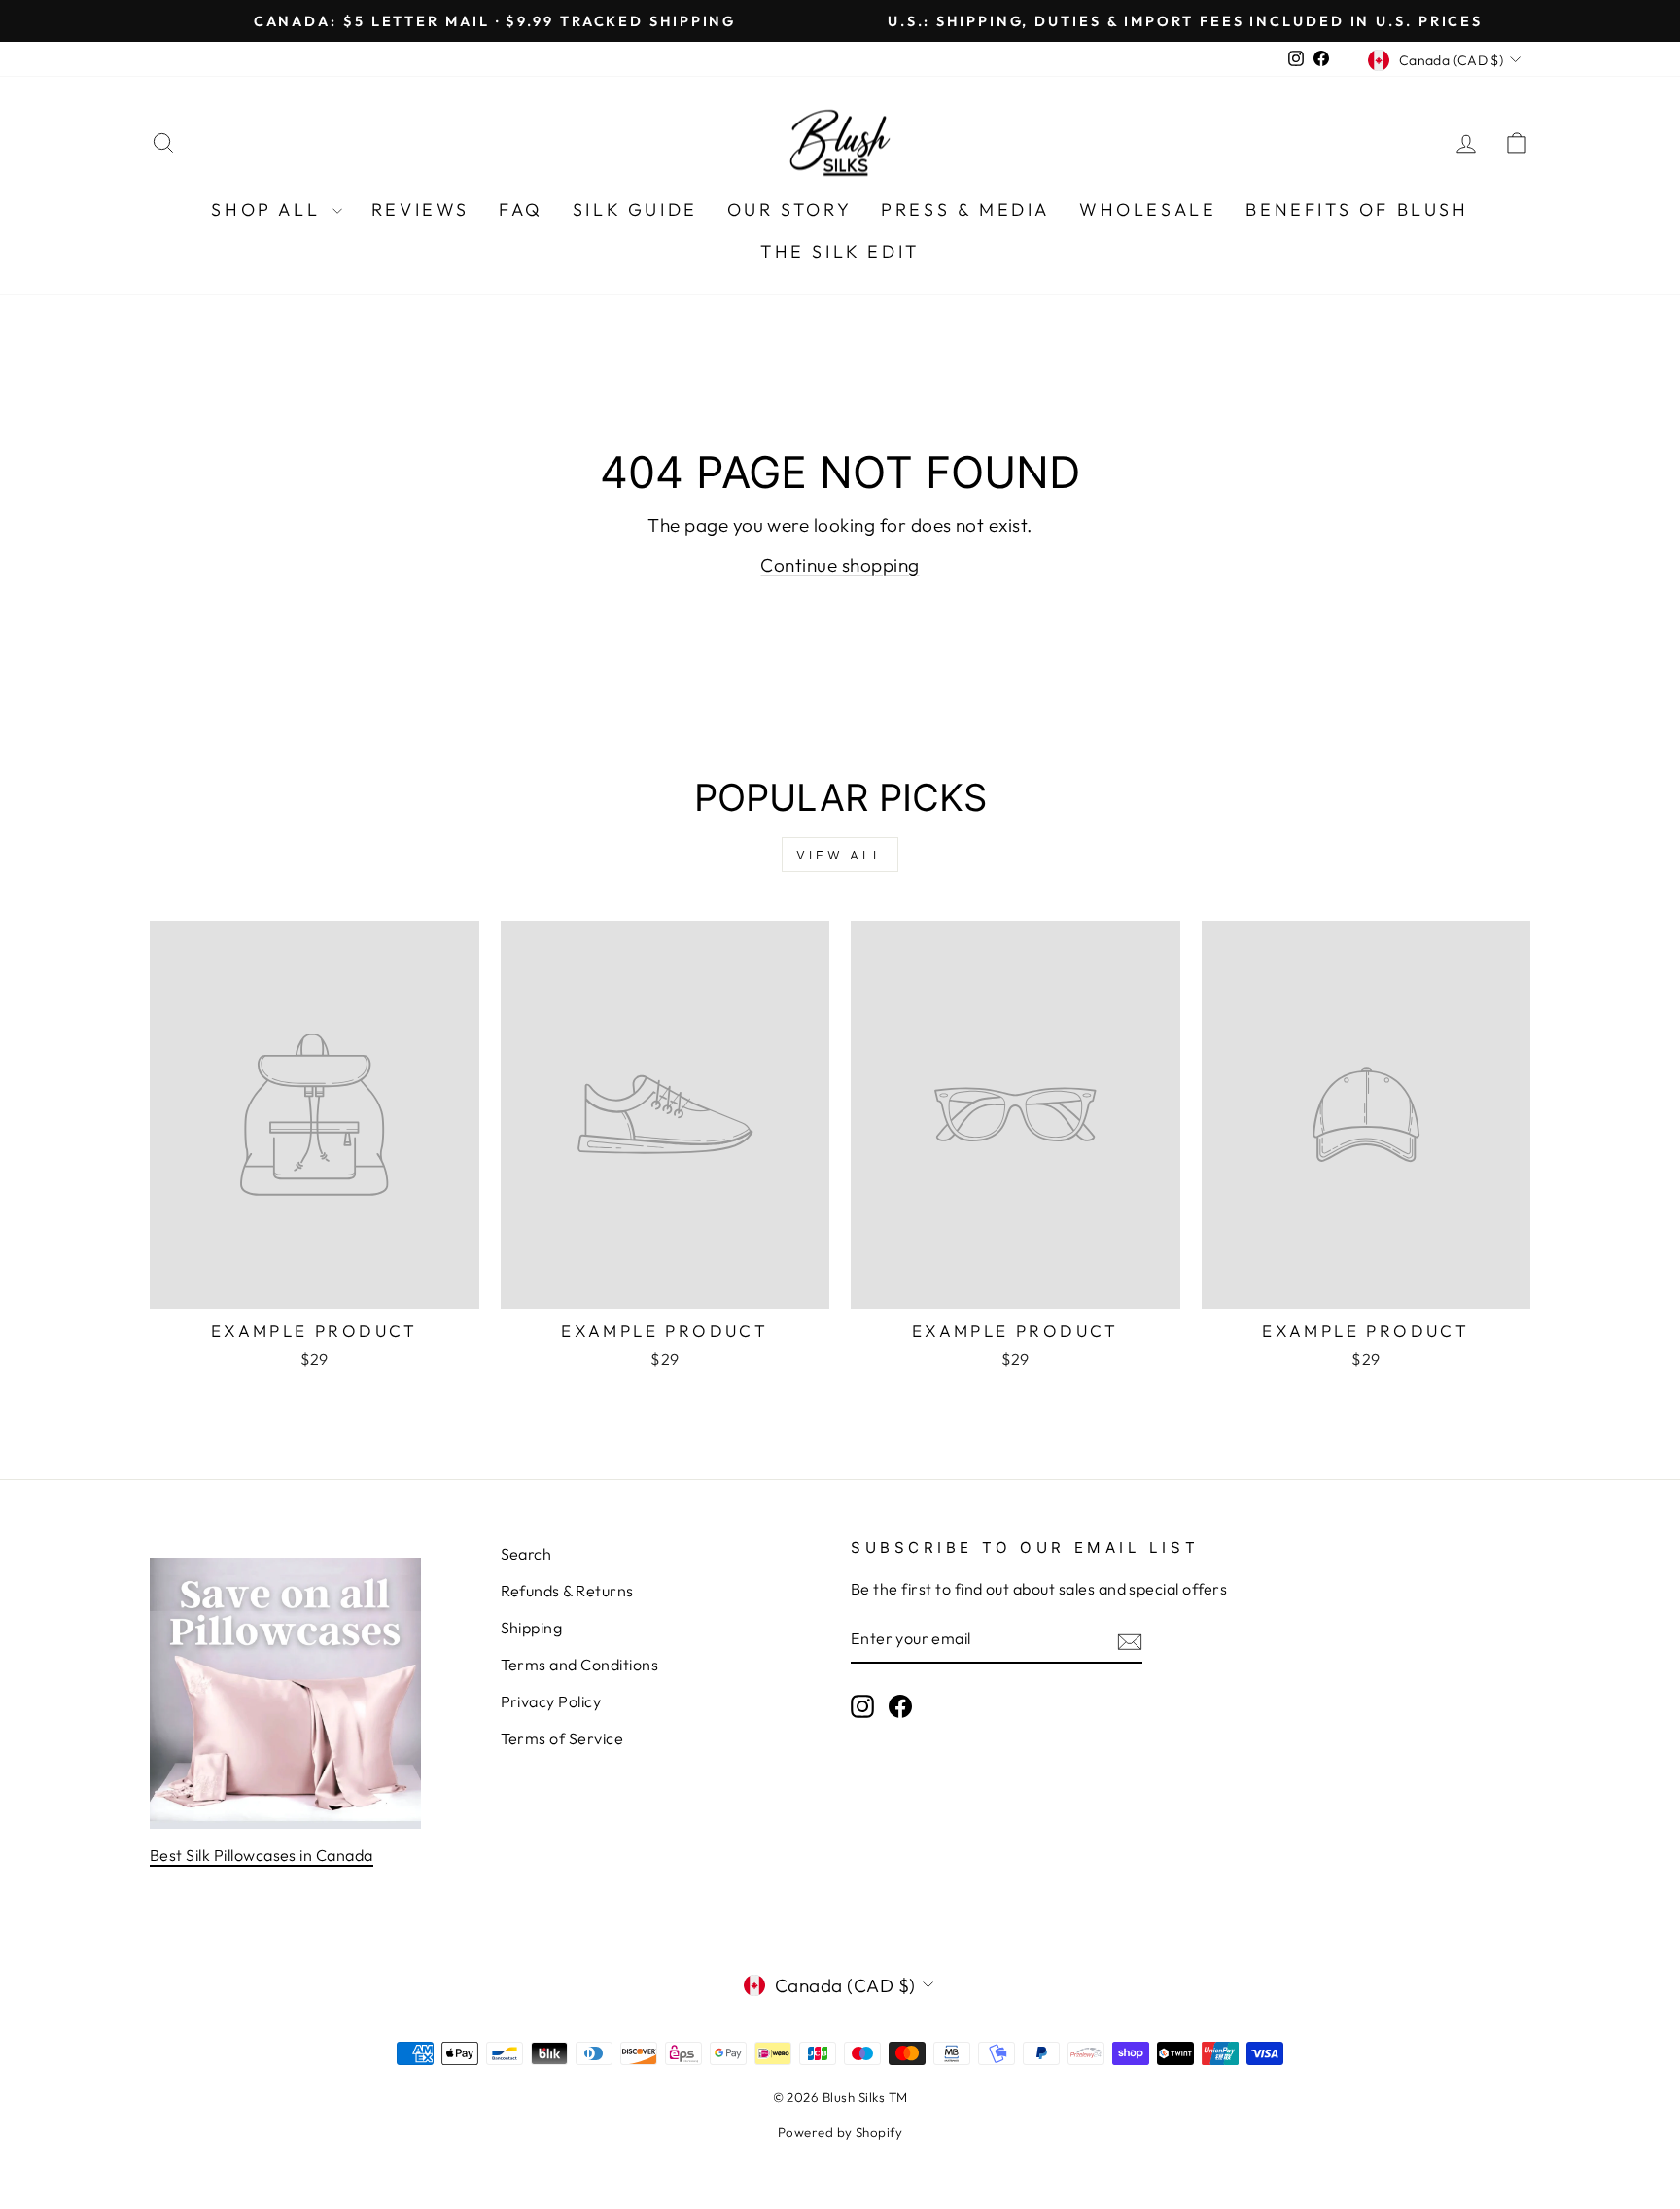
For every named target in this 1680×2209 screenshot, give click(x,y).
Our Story (789, 210)
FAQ (521, 210)
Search (526, 1554)
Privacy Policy (551, 1701)
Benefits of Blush (1357, 210)
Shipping (532, 1628)
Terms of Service (562, 1738)
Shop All (269, 210)
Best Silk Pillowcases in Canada (262, 1855)
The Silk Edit (840, 251)
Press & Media (965, 210)
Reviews (420, 210)
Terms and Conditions (580, 1665)
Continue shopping (840, 565)
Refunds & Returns (567, 1591)
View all (840, 855)
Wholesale (1148, 210)
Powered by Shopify (840, 2132)
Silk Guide (635, 210)
